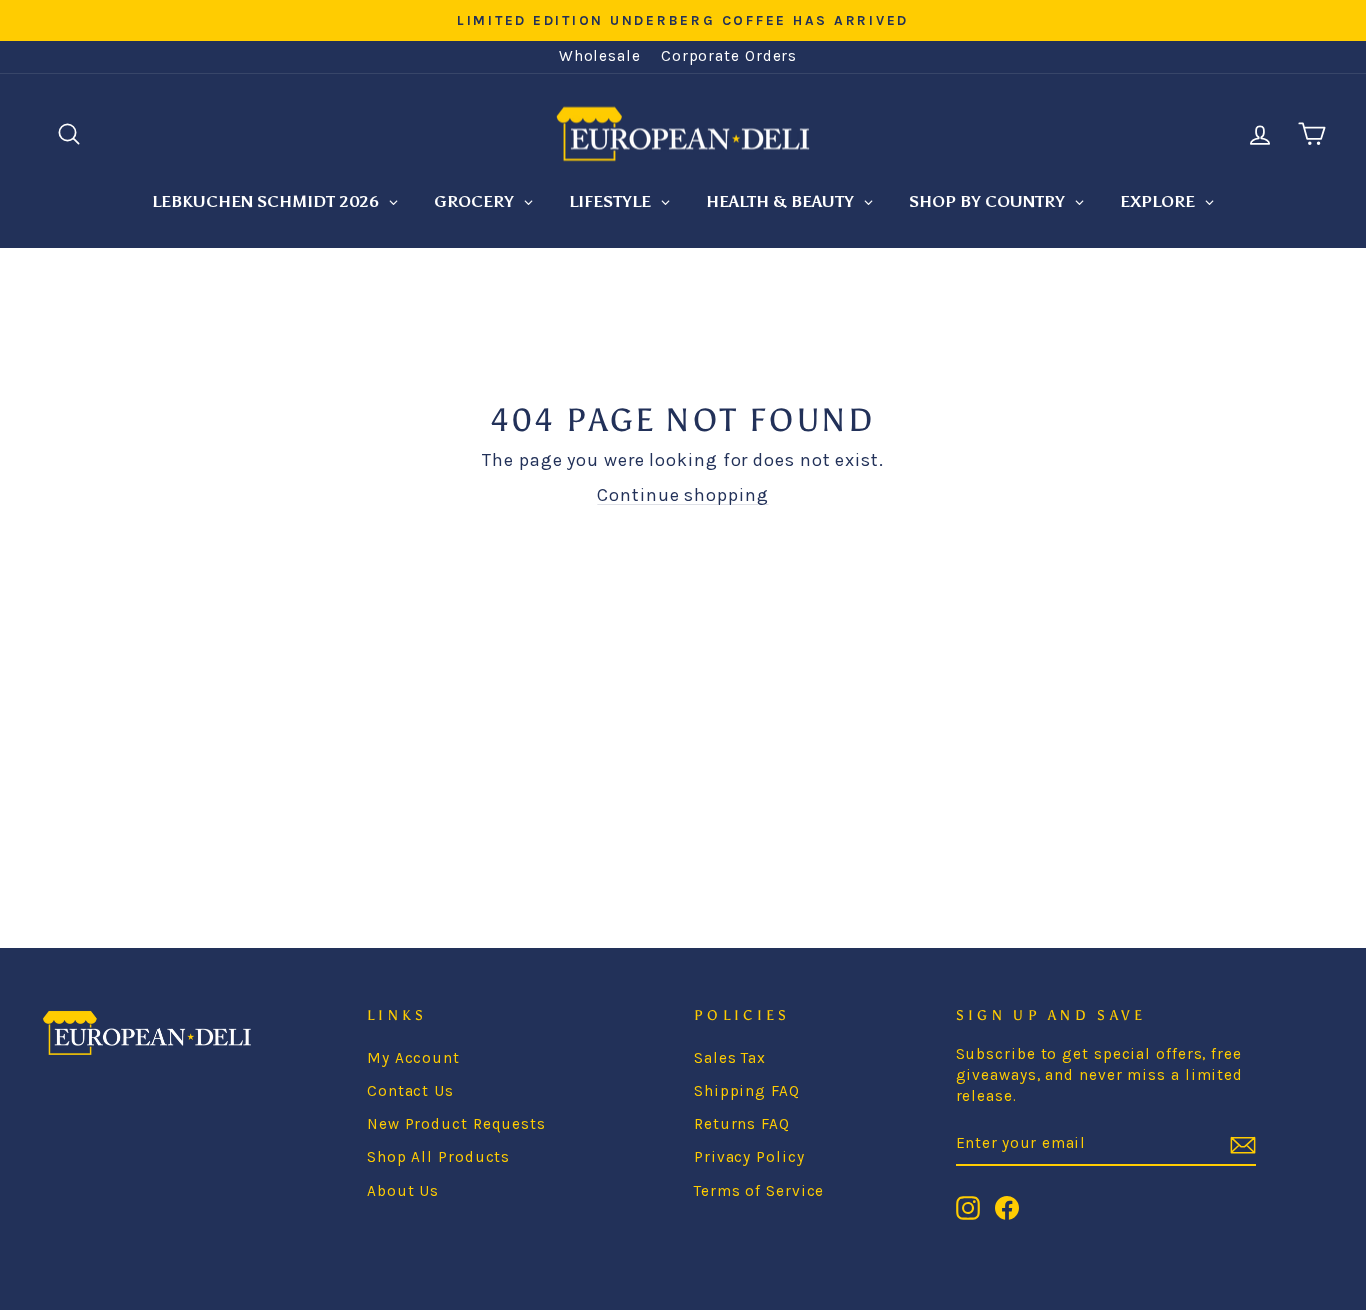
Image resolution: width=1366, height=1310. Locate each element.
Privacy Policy (749, 1157)
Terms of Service (759, 1191)
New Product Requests (456, 1124)
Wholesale (600, 56)
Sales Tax (730, 1058)
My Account (413, 1058)
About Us (403, 1191)
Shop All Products (438, 1157)
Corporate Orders (729, 56)
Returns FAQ (742, 1124)
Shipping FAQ (747, 1091)
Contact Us (410, 1091)
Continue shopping (682, 495)
